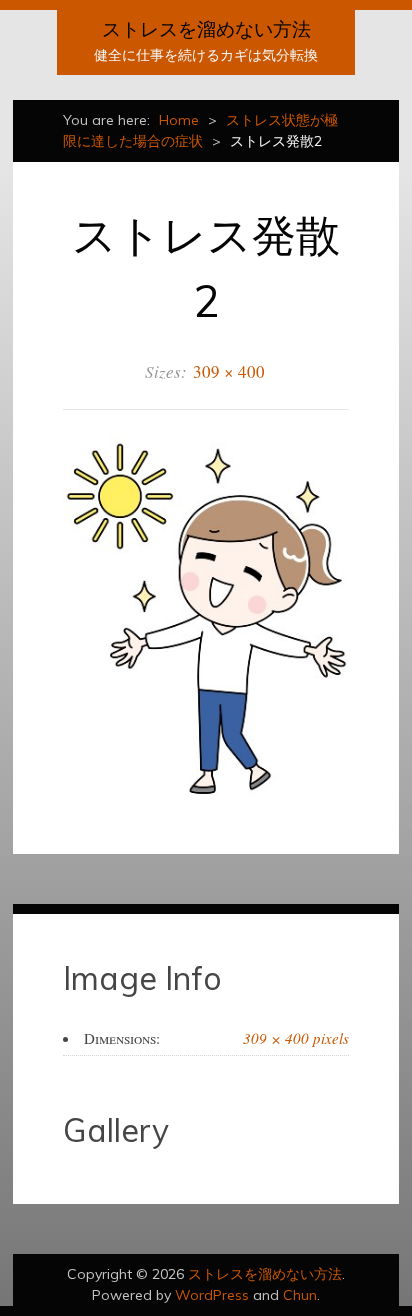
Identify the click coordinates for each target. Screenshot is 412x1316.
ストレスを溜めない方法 (206, 29)
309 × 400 (229, 371)
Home (179, 120)
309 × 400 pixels (296, 1038)
